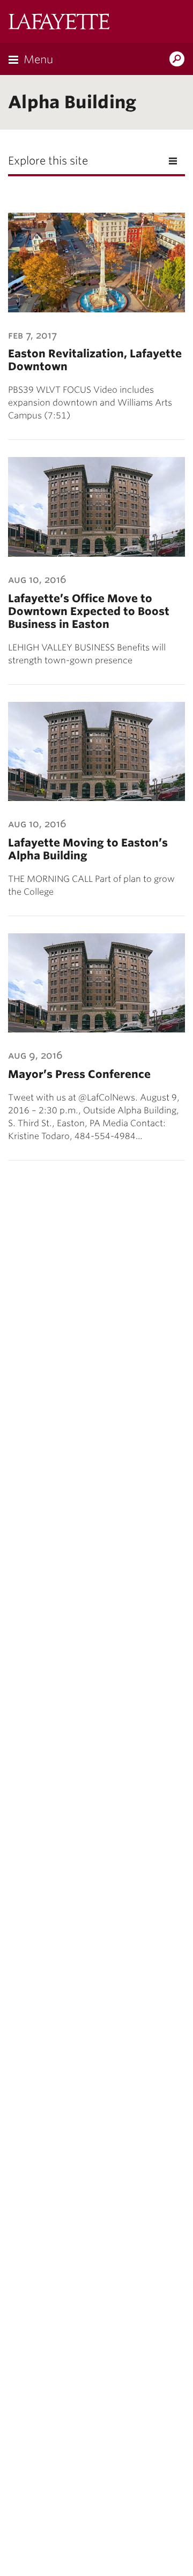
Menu (38, 59)
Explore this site (48, 161)
